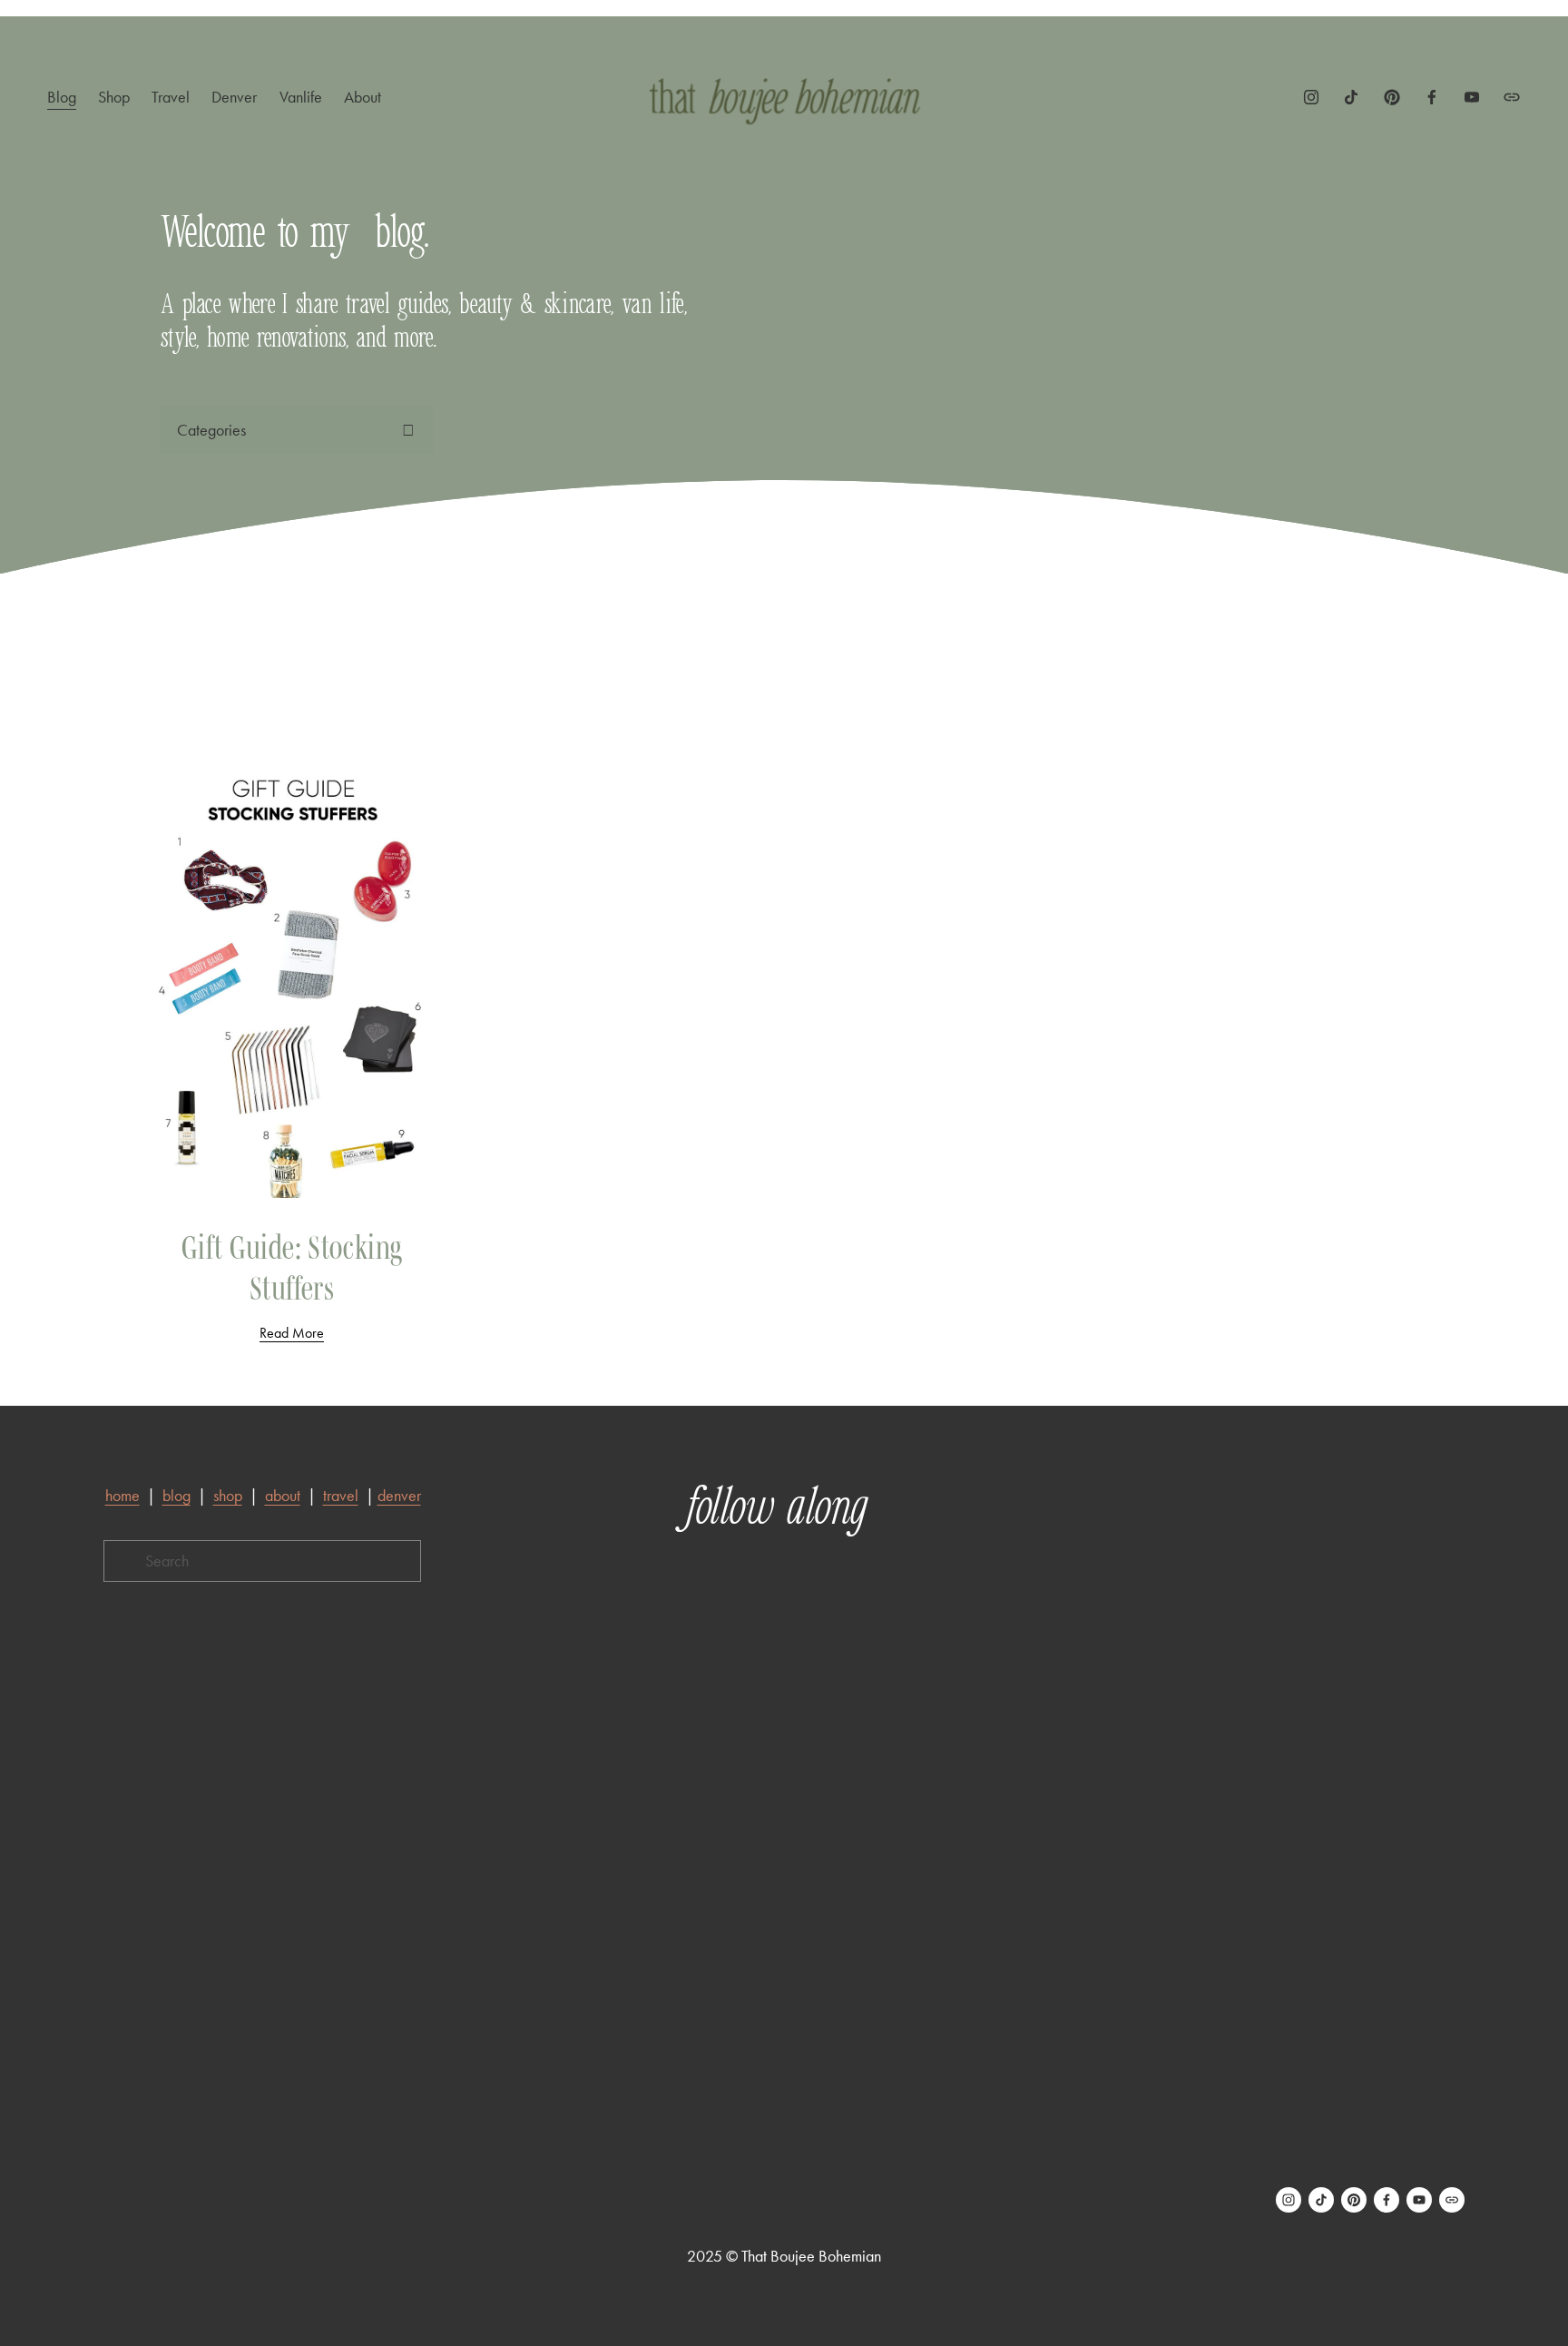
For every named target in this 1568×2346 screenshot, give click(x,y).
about (283, 1496)
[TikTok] (1351, 97)
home (122, 1496)
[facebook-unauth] (1432, 97)
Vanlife (301, 97)
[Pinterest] (1392, 97)
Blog (62, 97)
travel (341, 1496)
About (363, 97)
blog (176, 1496)
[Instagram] (1311, 97)
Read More (292, 1333)
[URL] (1512, 97)
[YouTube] (1472, 97)
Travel (171, 97)
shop (228, 1496)
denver (399, 1496)
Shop (114, 97)
